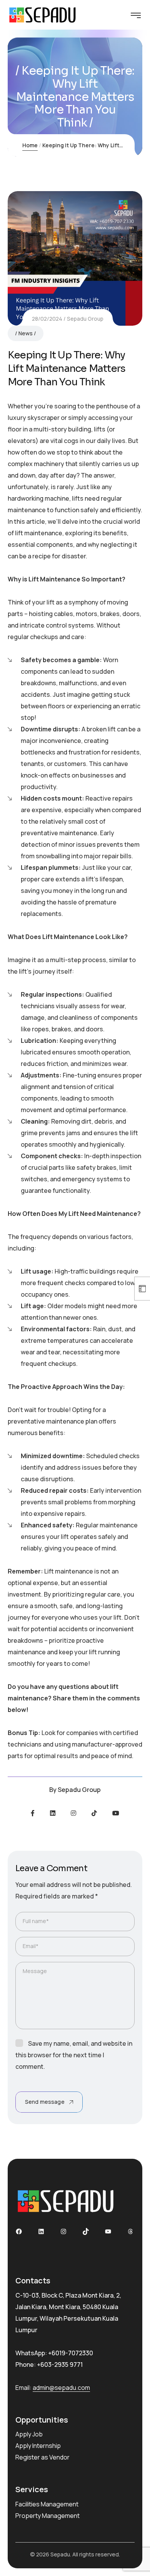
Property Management (47, 2516)
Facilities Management (47, 2504)
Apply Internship (38, 2446)
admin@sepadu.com (61, 2388)
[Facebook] (33, 1813)
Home (30, 145)
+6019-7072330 (71, 2353)
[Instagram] (73, 1813)
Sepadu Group (85, 319)
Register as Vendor (42, 2457)
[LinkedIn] (53, 1813)
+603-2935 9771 (60, 2365)
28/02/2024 (47, 319)
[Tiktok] (94, 1813)
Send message (45, 2102)
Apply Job (29, 2434)
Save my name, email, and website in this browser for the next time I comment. (74, 2055)
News (26, 333)
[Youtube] (116, 1813)
